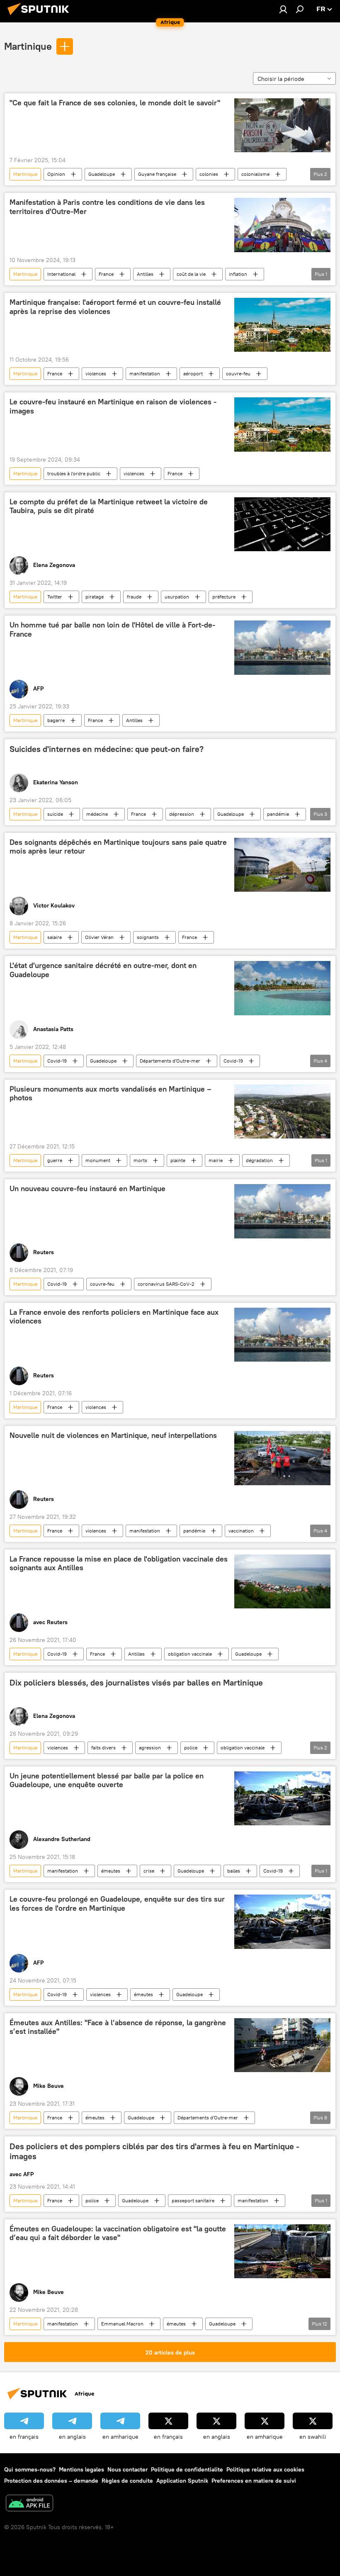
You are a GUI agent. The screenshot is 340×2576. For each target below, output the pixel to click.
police (191, 1748)
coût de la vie (191, 274)
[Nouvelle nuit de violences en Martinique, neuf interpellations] (282, 1458)
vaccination (241, 1531)
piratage (95, 597)
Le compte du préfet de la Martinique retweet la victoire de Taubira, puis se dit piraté (109, 506)
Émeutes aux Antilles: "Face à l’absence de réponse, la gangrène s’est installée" (118, 2027)
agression (150, 1748)
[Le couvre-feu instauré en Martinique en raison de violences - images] (282, 424)
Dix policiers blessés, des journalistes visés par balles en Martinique (136, 1683)
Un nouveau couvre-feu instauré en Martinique (87, 1189)
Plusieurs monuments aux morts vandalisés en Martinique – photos (110, 1094)
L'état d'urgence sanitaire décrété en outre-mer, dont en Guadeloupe (103, 970)
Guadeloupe (102, 174)
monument (98, 1160)
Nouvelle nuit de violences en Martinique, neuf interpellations (113, 1435)
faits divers (103, 1748)
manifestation (145, 373)
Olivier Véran (99, 937)
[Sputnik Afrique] (41, 16)
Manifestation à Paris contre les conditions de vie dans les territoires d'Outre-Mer (107, 207)
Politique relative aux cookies (265, 2469)
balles (234, 1871)
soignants (148, 937)
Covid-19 (57, 1061)
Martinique (28, 46)
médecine (97, 814)
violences (96, 373)
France (106, 274)
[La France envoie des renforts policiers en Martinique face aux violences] (282, 1335)
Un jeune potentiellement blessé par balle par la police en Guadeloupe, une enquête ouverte (107, 1781)
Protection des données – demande (51, 2481)
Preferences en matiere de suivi (254, 2481)
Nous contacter (127, 2469)
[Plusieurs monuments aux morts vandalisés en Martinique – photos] (282, 1112)
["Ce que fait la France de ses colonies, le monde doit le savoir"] (282, 125)
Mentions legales (81, 2469)
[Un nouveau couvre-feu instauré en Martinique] (282, 1211)
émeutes (111, 1871)
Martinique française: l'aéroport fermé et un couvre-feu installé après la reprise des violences (115, 307)
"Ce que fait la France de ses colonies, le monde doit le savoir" (115, 103)
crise (149, 1871)
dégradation (259, 1160)
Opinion (56, 174)
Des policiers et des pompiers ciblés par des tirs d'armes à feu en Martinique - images (154, 2151)
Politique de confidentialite (187, 2469)
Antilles (145, 274)
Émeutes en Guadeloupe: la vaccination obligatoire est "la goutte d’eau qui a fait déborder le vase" (118, 2233)
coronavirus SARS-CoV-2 (166, 1284)
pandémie (278, 814)
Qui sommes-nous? (30, 2469)
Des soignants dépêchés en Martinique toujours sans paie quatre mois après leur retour (118, 847)
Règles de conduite (127, 2481)
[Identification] (283, 9)
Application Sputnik (182, 2481)
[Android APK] (29, 2504)
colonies (209, 174)
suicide (55, 814)
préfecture (224, 597)
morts (140, 1160)
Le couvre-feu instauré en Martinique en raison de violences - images (113, 406)
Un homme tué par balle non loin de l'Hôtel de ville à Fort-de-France (112, 630)
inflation (238, 274)
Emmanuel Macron (122, 2324)
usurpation (177, 597)
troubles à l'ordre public (74, 473)
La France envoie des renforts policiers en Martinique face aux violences (114, 1317)
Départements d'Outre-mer (170, 1061)
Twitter (55, 597)
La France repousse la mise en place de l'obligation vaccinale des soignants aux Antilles (119, 1564)
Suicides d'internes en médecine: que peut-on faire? (107, 749)
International (61, 274)
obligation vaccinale (190, 1654)
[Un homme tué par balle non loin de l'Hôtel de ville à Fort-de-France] (282, 647)
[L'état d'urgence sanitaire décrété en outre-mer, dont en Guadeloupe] (282, 988)
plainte (178, 1160)
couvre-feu (238, 373)
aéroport (193, 373)
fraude (134, 597)
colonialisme (255, 174)
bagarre (56, 720)
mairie (216, 1160)
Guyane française (157, 174)
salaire (55, 937)
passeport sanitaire (193, 2200)
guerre (55, 1160)
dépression (182, 814)
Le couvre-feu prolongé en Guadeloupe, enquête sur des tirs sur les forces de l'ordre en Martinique (117, 1904)
